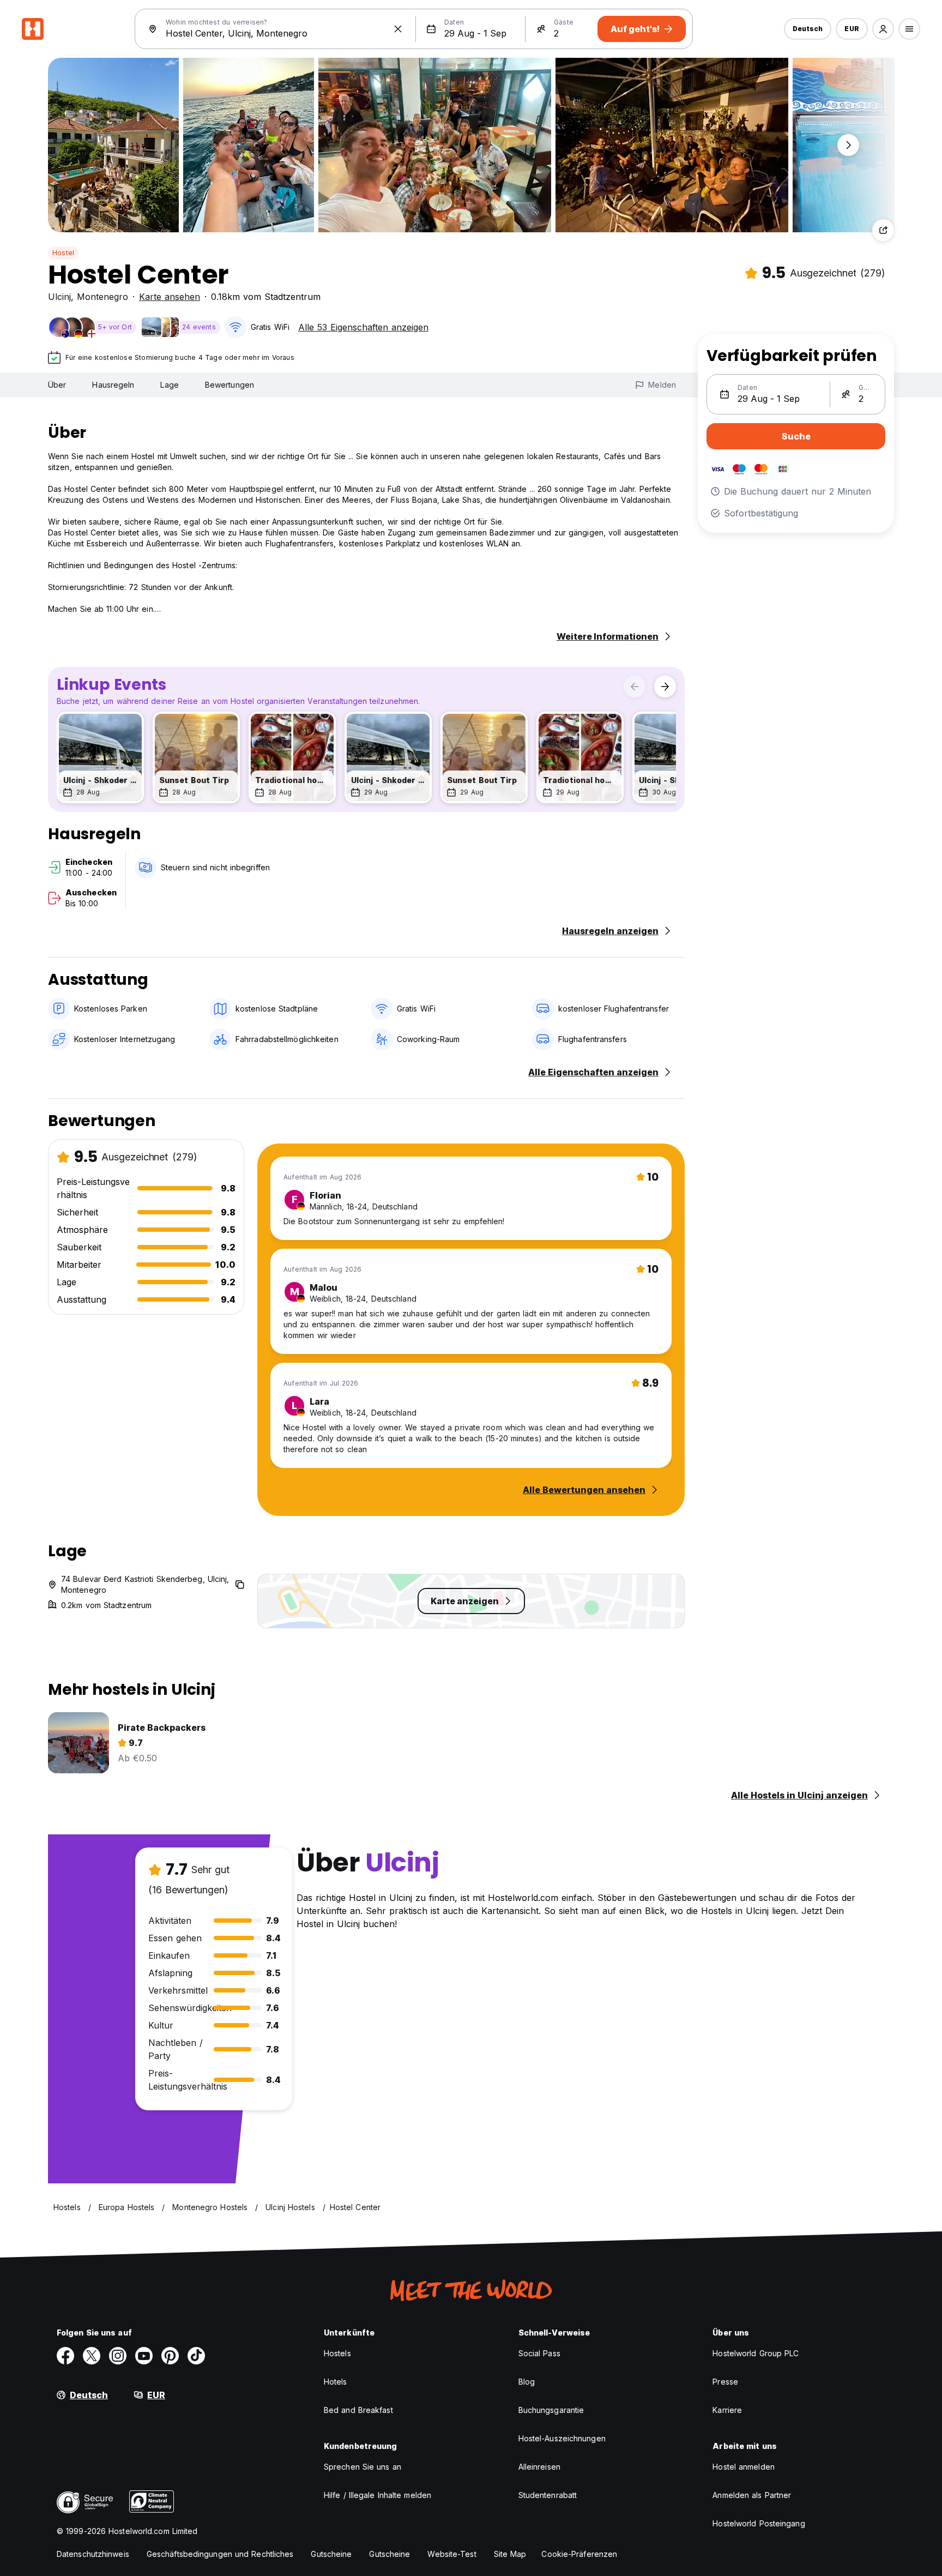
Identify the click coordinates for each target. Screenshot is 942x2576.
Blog (527, 2382)
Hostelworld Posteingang (759, 2523)
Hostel (63, 253)
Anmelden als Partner (752, 2495)
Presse (725, 2382)
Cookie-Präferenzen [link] (579, 2554)
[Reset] (398, 29)
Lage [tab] (169, 385)
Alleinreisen (539, 2467)
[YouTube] (144, 2356)
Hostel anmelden (744, 2467)
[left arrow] (635, 687)
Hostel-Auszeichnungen (562, 2438)
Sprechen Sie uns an (363, 2467)
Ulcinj (59, 297)
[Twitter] (92, 2356)
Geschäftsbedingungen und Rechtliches (220, 2554)
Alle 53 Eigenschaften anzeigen (363, 327)
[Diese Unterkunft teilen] (883, 230)
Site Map (510, 2554)
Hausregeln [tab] (113, 385)
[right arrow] (665, 687)
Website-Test (452, 2554)
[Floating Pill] (848, 145)
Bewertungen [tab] (230, 385)
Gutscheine (331, 2554)
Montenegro (102, 297)
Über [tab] (57, 385)
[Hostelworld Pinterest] (170, 2356)
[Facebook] (65, 2356)
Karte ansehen (170, 297)
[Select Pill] (883, 29)
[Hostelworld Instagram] (118, 2356)
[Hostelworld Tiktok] (196, 2356)
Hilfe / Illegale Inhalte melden (378, 2495)
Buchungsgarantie (551, 2410)
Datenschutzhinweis (93, 2554)
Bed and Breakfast (358, 2410)
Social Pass (539, 2353)
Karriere (727, 2410)
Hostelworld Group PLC (756, 2353)
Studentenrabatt (548, 2495)
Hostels (337, 2353)
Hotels (336, 2382)
